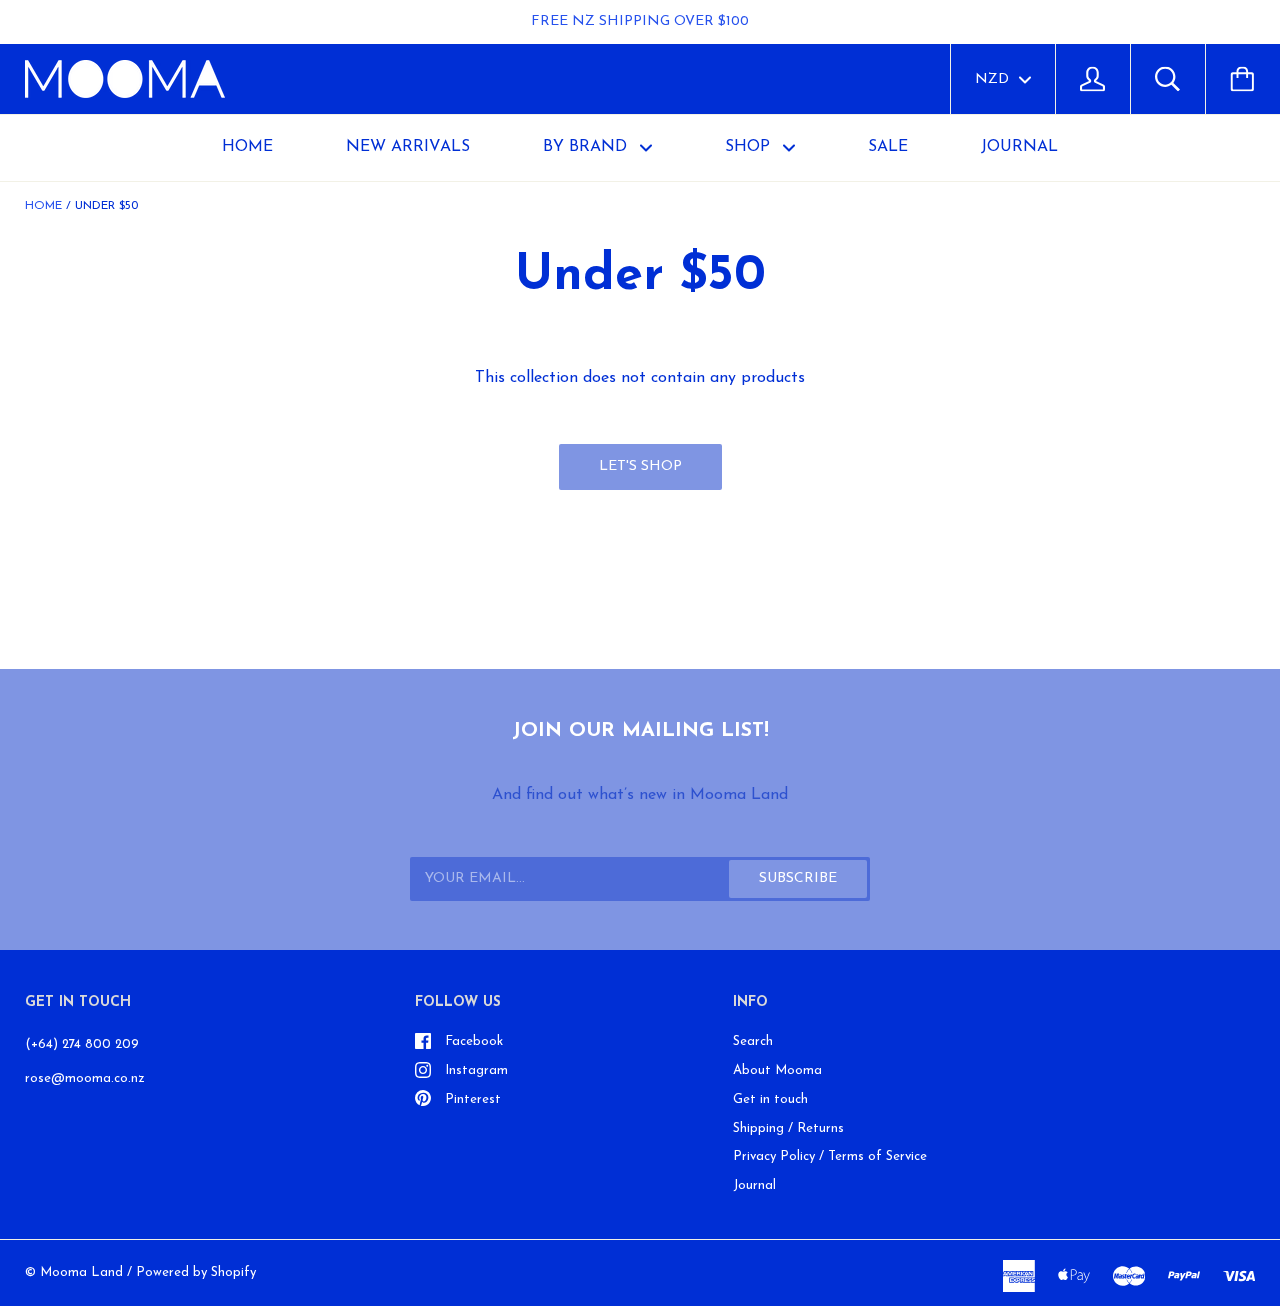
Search (753, 1041)
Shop (750, 147)
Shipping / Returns (788, 1128)
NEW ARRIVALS (408, 147)
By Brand (587, 147)
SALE (888, 147)
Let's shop (640, 466)
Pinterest (473, 1099)
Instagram (476, 1070)
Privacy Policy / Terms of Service (830, 1156)
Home (247, 147)
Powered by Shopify (196, 1272)
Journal (754, 1185)
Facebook (474, 1041)
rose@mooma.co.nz (85, 1078)
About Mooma (777, 1070)
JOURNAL (1019, 147)
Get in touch (770, 1099)
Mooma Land (81, 1272)
